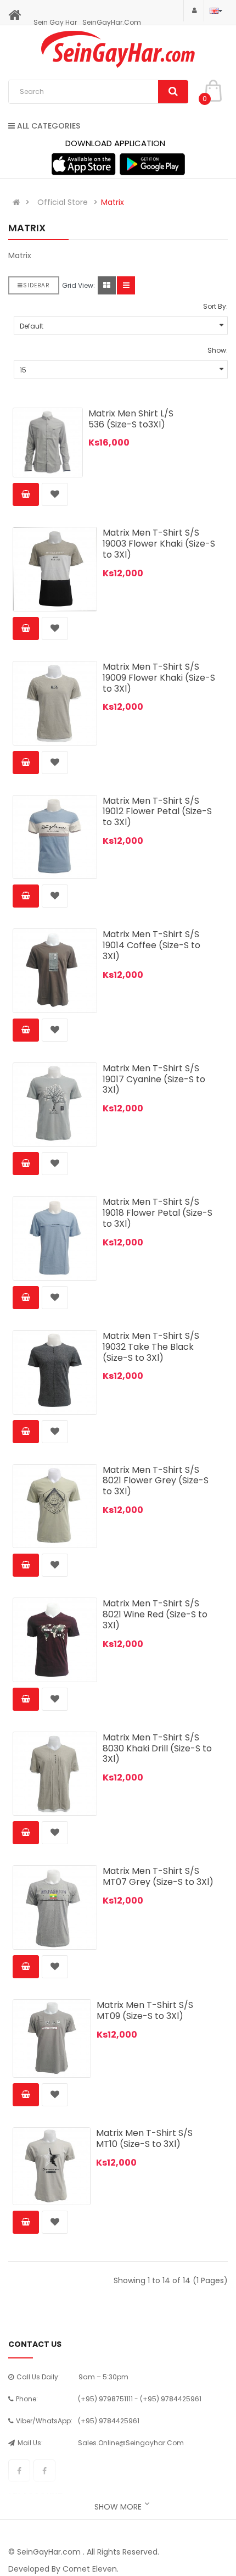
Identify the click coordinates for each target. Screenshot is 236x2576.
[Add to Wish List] (55, 494)
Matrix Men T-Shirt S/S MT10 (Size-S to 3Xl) (144, 2138)
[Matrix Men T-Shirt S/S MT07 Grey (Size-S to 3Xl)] (55, 1907)
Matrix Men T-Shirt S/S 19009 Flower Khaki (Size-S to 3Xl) (159, 678)
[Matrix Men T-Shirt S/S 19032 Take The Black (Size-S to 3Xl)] (55, 1372)
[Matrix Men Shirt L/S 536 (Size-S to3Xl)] (48, 443)
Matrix (113, 202)
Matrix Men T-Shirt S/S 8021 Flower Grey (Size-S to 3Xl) (156, 1481)
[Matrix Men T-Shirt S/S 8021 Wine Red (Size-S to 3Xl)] (55, 1640)
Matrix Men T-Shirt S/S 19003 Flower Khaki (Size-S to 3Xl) (159, 544)
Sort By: (215, 306)
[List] (126, 285)
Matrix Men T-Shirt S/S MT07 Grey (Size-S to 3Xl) (158, 1876)
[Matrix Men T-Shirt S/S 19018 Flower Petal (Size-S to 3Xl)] (55, 1238)
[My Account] (194, 10)
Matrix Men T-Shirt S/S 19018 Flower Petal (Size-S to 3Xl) (158, 1213)
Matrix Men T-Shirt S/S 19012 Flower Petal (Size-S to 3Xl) (157, 812)
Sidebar (36, 285)
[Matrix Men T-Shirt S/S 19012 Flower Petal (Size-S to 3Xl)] (55, 837)
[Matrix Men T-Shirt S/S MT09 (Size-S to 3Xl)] (52, 2038)
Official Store (63, 202)
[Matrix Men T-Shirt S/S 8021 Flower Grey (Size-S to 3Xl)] (55, 1506)
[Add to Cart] (26, 494)
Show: (218, 350)
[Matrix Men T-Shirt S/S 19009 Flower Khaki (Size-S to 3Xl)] (55, 703)
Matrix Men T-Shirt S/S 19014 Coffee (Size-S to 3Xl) (151, 945)
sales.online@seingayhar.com (131, 2443)
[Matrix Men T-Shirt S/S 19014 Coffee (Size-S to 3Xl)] (55, 971)
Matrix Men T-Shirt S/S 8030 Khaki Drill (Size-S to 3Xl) (157, 1748)
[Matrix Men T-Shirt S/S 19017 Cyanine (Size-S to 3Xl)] (55, 1105)
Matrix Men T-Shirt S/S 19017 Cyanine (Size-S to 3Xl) (154, 1079)
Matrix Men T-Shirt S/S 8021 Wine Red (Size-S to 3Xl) (155, 1614)
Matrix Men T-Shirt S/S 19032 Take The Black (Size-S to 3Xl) (151, 1347)
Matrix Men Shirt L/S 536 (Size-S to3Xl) (131, 419)
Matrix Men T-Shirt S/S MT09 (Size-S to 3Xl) (145, 2010)
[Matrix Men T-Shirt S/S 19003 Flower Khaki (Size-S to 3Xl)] (55, 569)
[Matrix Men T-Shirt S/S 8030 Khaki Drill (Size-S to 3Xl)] (55, 1774)
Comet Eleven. (91, 2569)
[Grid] (107, 285)
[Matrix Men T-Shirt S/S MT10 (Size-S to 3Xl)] (52, 2166)
